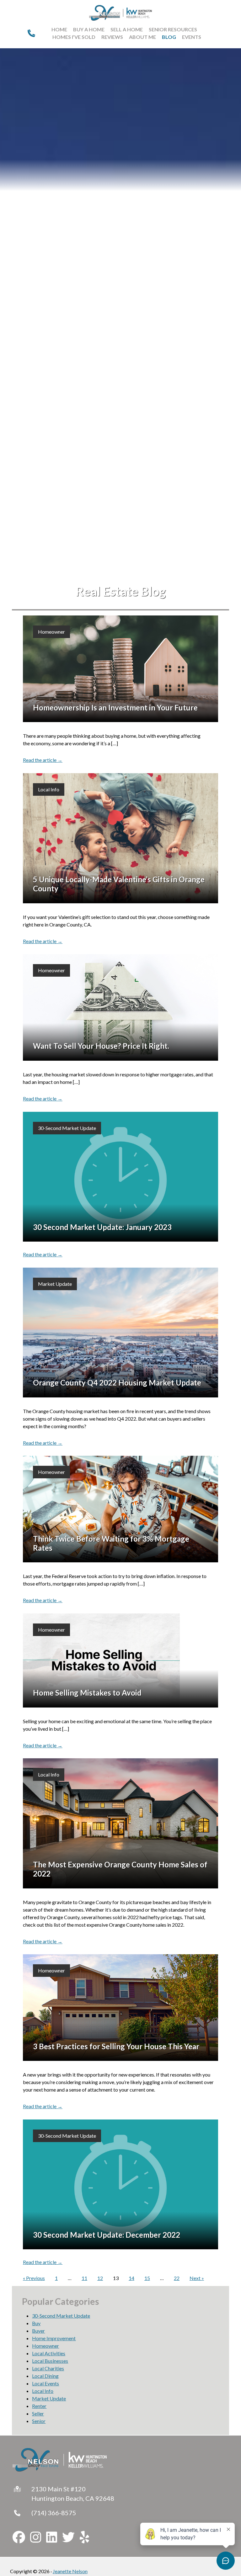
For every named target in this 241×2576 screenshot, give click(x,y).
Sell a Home (127, 29)
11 (84, 2278)
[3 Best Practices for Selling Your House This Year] (120, 2008)
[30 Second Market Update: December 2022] (120, 2185)
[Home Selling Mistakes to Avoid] (120, 1660)
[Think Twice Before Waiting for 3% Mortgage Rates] (120, 1509)
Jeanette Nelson (70, 2571)
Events (192, 37)
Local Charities (48, 2368)
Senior (39, 2421)
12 (100, 2278)
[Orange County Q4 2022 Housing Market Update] (120, 1333)
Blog (169, 37)
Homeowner (51, 632)
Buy (36, 2323)
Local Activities (49, 2353)
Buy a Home (89, 29)
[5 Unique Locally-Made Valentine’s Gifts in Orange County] (120, 838)
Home (59, 29)
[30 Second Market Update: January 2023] (120, 1177)
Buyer (38, 2331)
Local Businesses (50, 2361)
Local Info (49, 789)
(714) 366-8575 (54, 2513)
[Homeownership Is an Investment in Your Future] (120, 669)
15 (147, 2278)
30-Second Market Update (67, 1128)
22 (177, 2278)
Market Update (55, 1284)
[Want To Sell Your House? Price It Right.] (120, 1007)
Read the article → (43, 760)
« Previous (34, 2278)
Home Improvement (54, 2338)
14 (131, 2278)
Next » (197, 2278)
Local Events (46, 2383)
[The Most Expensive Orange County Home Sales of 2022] (120, 1823)
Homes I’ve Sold (74, 37)
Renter (39, 2406)
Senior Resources (173, 29)
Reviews (112, 37)
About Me (142, 37)
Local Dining (45, 2376)
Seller (38, 2413)
